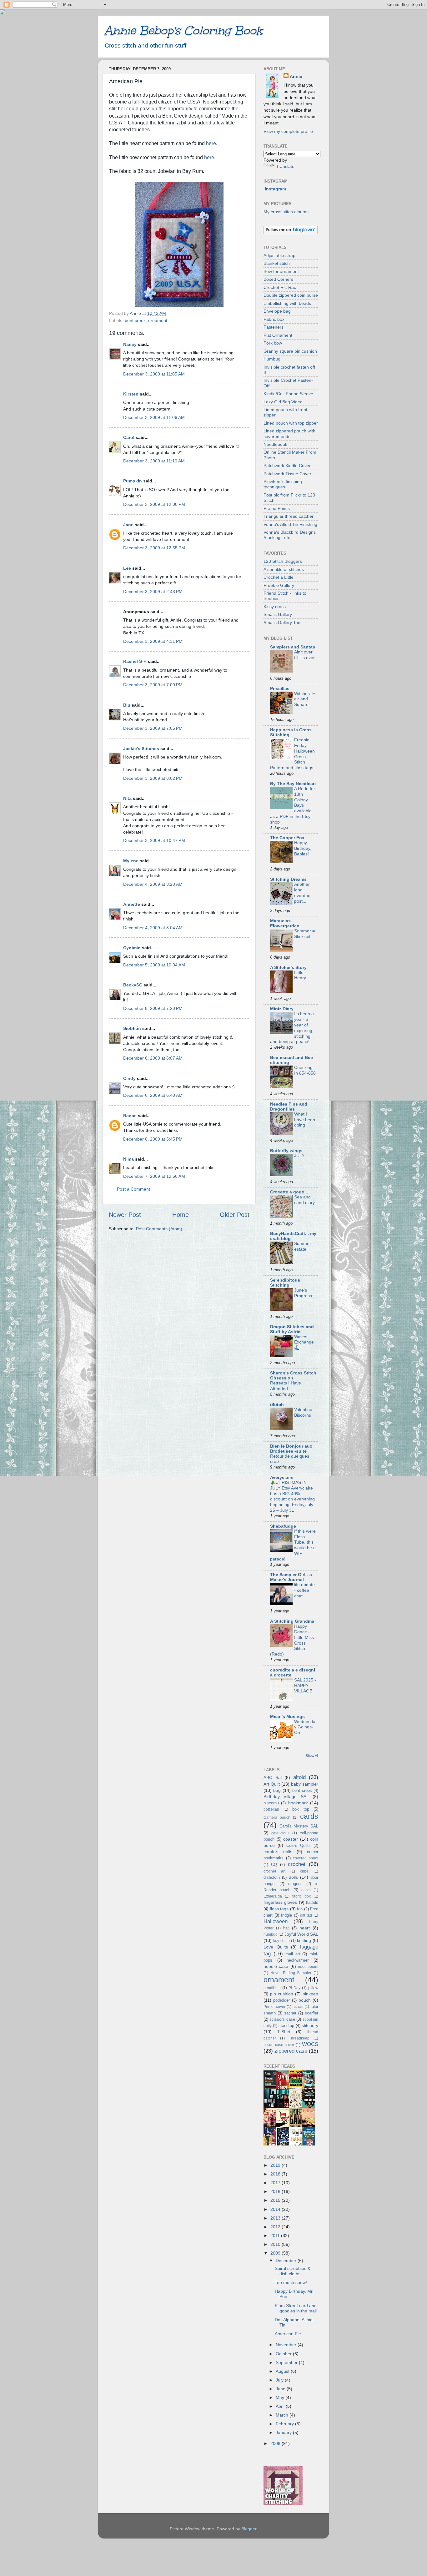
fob (300, 1909)
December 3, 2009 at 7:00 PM (153, 685)
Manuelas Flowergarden (285, 923)
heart (305, 1928)
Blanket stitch (277, 263)
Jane (128, 525)
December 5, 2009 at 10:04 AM (154, 965)
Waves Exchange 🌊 (304, 1342)
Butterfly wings (286, 1151)
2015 (276, 2200)
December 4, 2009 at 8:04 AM (153, 928)
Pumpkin (133, 481)
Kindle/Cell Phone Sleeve (288, 394)
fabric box (301, 1896)
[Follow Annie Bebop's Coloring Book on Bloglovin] (291, 233)
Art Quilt (272, 1784)
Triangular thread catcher (289, 516)
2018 (276, 2174)
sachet (290, 2013)
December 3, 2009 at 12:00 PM (154, 504)
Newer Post (125, 1215)
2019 (276, 2165)
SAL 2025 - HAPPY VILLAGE (305, 1686)
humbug (271, 1934)
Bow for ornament (281, 271)
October (284, 2354)
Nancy (130, 344)
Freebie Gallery (279, 585)
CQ (274, 1865)
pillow (313, 1988)
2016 (276, 2191)
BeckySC (133, 985)
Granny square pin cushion (290, 351)
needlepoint (308, 1967)
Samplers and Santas (293, 647)
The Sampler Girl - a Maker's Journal (291, 1577)
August (283, 2371)
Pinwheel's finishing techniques (283, 484)
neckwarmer (298, 1960)
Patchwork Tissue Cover (287, 474)
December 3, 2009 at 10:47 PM (154, 840)
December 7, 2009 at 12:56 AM (154, 1176)
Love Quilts (276, 1947)
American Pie (288, 2334)
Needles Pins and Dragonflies (289, 1107)
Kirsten (131, 394)
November (287, 2345)
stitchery (310, 2025)
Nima (128, 1159)
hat (286, 1928)
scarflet (311, 2013)
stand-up (286, 2026)
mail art (293, 1954)
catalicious (280, 1833)
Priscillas (280, 688)
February (285, 2424)
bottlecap (271, 1809)
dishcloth (272, 1877)
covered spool (306, 1858)
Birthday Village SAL (286, 1797)
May (281, 2397)
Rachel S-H (135, 661)
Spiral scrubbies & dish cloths (293, 2271)
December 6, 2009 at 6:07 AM (153, 1058)
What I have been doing (305, 1120)
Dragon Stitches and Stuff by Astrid (292, 1329)
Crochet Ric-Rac (280, 287)
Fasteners (274, 327)
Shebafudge (283, 1526)
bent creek (135, 320)
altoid (299, 1777)
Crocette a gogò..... (290, 1192)
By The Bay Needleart (293, 784)
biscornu (271, 1803)
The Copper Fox (287, 838)
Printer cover (274, 2007)
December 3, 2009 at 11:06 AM (154, 417)
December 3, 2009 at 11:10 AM (154, 461)
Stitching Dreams (288, 879)
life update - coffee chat (304, 1590)
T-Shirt (284, 2032)
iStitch (277, 1404)
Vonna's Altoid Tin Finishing (290, 524)
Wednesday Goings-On (305, 1727)
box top (301, 1809)
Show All (312, 1756)
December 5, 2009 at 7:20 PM (153, 1008)
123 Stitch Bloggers (283, 561)
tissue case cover (279, 2045)
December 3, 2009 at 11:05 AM (154, 374)
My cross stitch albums (286, 212)
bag (277, 1790)
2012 (276, 2227)
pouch (305, 2000)
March (283, 2415)
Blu (127, 705)
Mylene (131, 861)
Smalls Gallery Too (282, 623)
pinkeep (310, 1994)
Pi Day (294, 1988)
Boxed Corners (278, 279)
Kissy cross (275, 607)
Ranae (130, 1116)
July (280, 2380)
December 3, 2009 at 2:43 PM (153, 592)
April (281, 2406)
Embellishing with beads (287, 303)
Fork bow (273, 343)
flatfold (312, 1902)
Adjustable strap (279, 255)
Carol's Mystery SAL (299, 1826)
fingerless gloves (280, 1902)
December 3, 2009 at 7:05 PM (153, 728)
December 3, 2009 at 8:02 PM (153, 778)
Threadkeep (299, 2038)
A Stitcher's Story (288, 967)
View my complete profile (288, 131)
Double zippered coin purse (291, 295)
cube (304, 1871)
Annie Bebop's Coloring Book (183, 30)
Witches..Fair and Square (305, 699)
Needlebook (275, 444)
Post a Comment (133, 1189)
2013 (276, 2218)
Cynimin (132, 948)
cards (309, 1816)
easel (306, 1890)
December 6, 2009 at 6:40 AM (153, 1095)
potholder (281, 2000)
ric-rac (298, 2007)
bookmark (298, 1803)
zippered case (291, 2051)
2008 (276, 2443)
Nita (127, 798)
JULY (299, 1156)
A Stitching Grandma (292, 1621)
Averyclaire (282, 1477)
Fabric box (274, 319)
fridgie (286, 1915)
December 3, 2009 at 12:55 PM (154, 548)
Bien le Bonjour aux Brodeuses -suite (291, 1449)
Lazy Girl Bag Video (283, 402)
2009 (276, 2253)
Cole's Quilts (299, 1845)
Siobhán (132, 1028)
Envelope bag (277, 311)
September (287, 2362)
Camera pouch (277, 1817)
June (281, 2389)
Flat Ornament (278, 335)
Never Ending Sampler (291, 1973)
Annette (132, 904)
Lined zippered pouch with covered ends (289, 434)
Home (181, 1215)
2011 (276, 2236)
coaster (291, 1839)
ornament (158, 320)
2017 (276, 2183)
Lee (127, 568)
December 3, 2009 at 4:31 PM (153, 641)
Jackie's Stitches (141, 749)
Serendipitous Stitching (285, 1283)
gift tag (306, 1915)
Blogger (249, 2529)
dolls (293, 1877)
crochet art (274, 1871)
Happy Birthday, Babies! (303, 848)
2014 (276, 2209)
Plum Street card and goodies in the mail (296, 2308)
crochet (297, 1864)
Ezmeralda (273, 1896)
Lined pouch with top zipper (291, 423)
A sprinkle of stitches (284, 569)
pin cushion (282, 1994)
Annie (296, 76)
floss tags (279, 1909)
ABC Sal (273, 1777)
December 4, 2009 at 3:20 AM (153, 884)
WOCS (310, 2044)
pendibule (272, 1988)
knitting (304, 1940)
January (284, 2432)
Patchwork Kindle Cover (287, 466)
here (211, 143)
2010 (276, 2244)
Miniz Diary (282, 1009)
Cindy (129, 1078)
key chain (281, 1941)
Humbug (272, 359)
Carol (129, 437)
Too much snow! (291, 2282)
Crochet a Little (279, 577)
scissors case (282, 2019)
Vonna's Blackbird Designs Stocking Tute (290, 535)
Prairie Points (277, 508)
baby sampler (305, 1784)
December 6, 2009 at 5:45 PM (153, 1139)
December (287, 2261)
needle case (276, 1966)
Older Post (235, 1215)
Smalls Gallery (278, 614)
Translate (285, 166)
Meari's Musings (287, 1716)
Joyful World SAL (301, 1934)
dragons (295, 1884)
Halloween (276, 1921)
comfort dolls (278, 1852)
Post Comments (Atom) (159, 1229)
